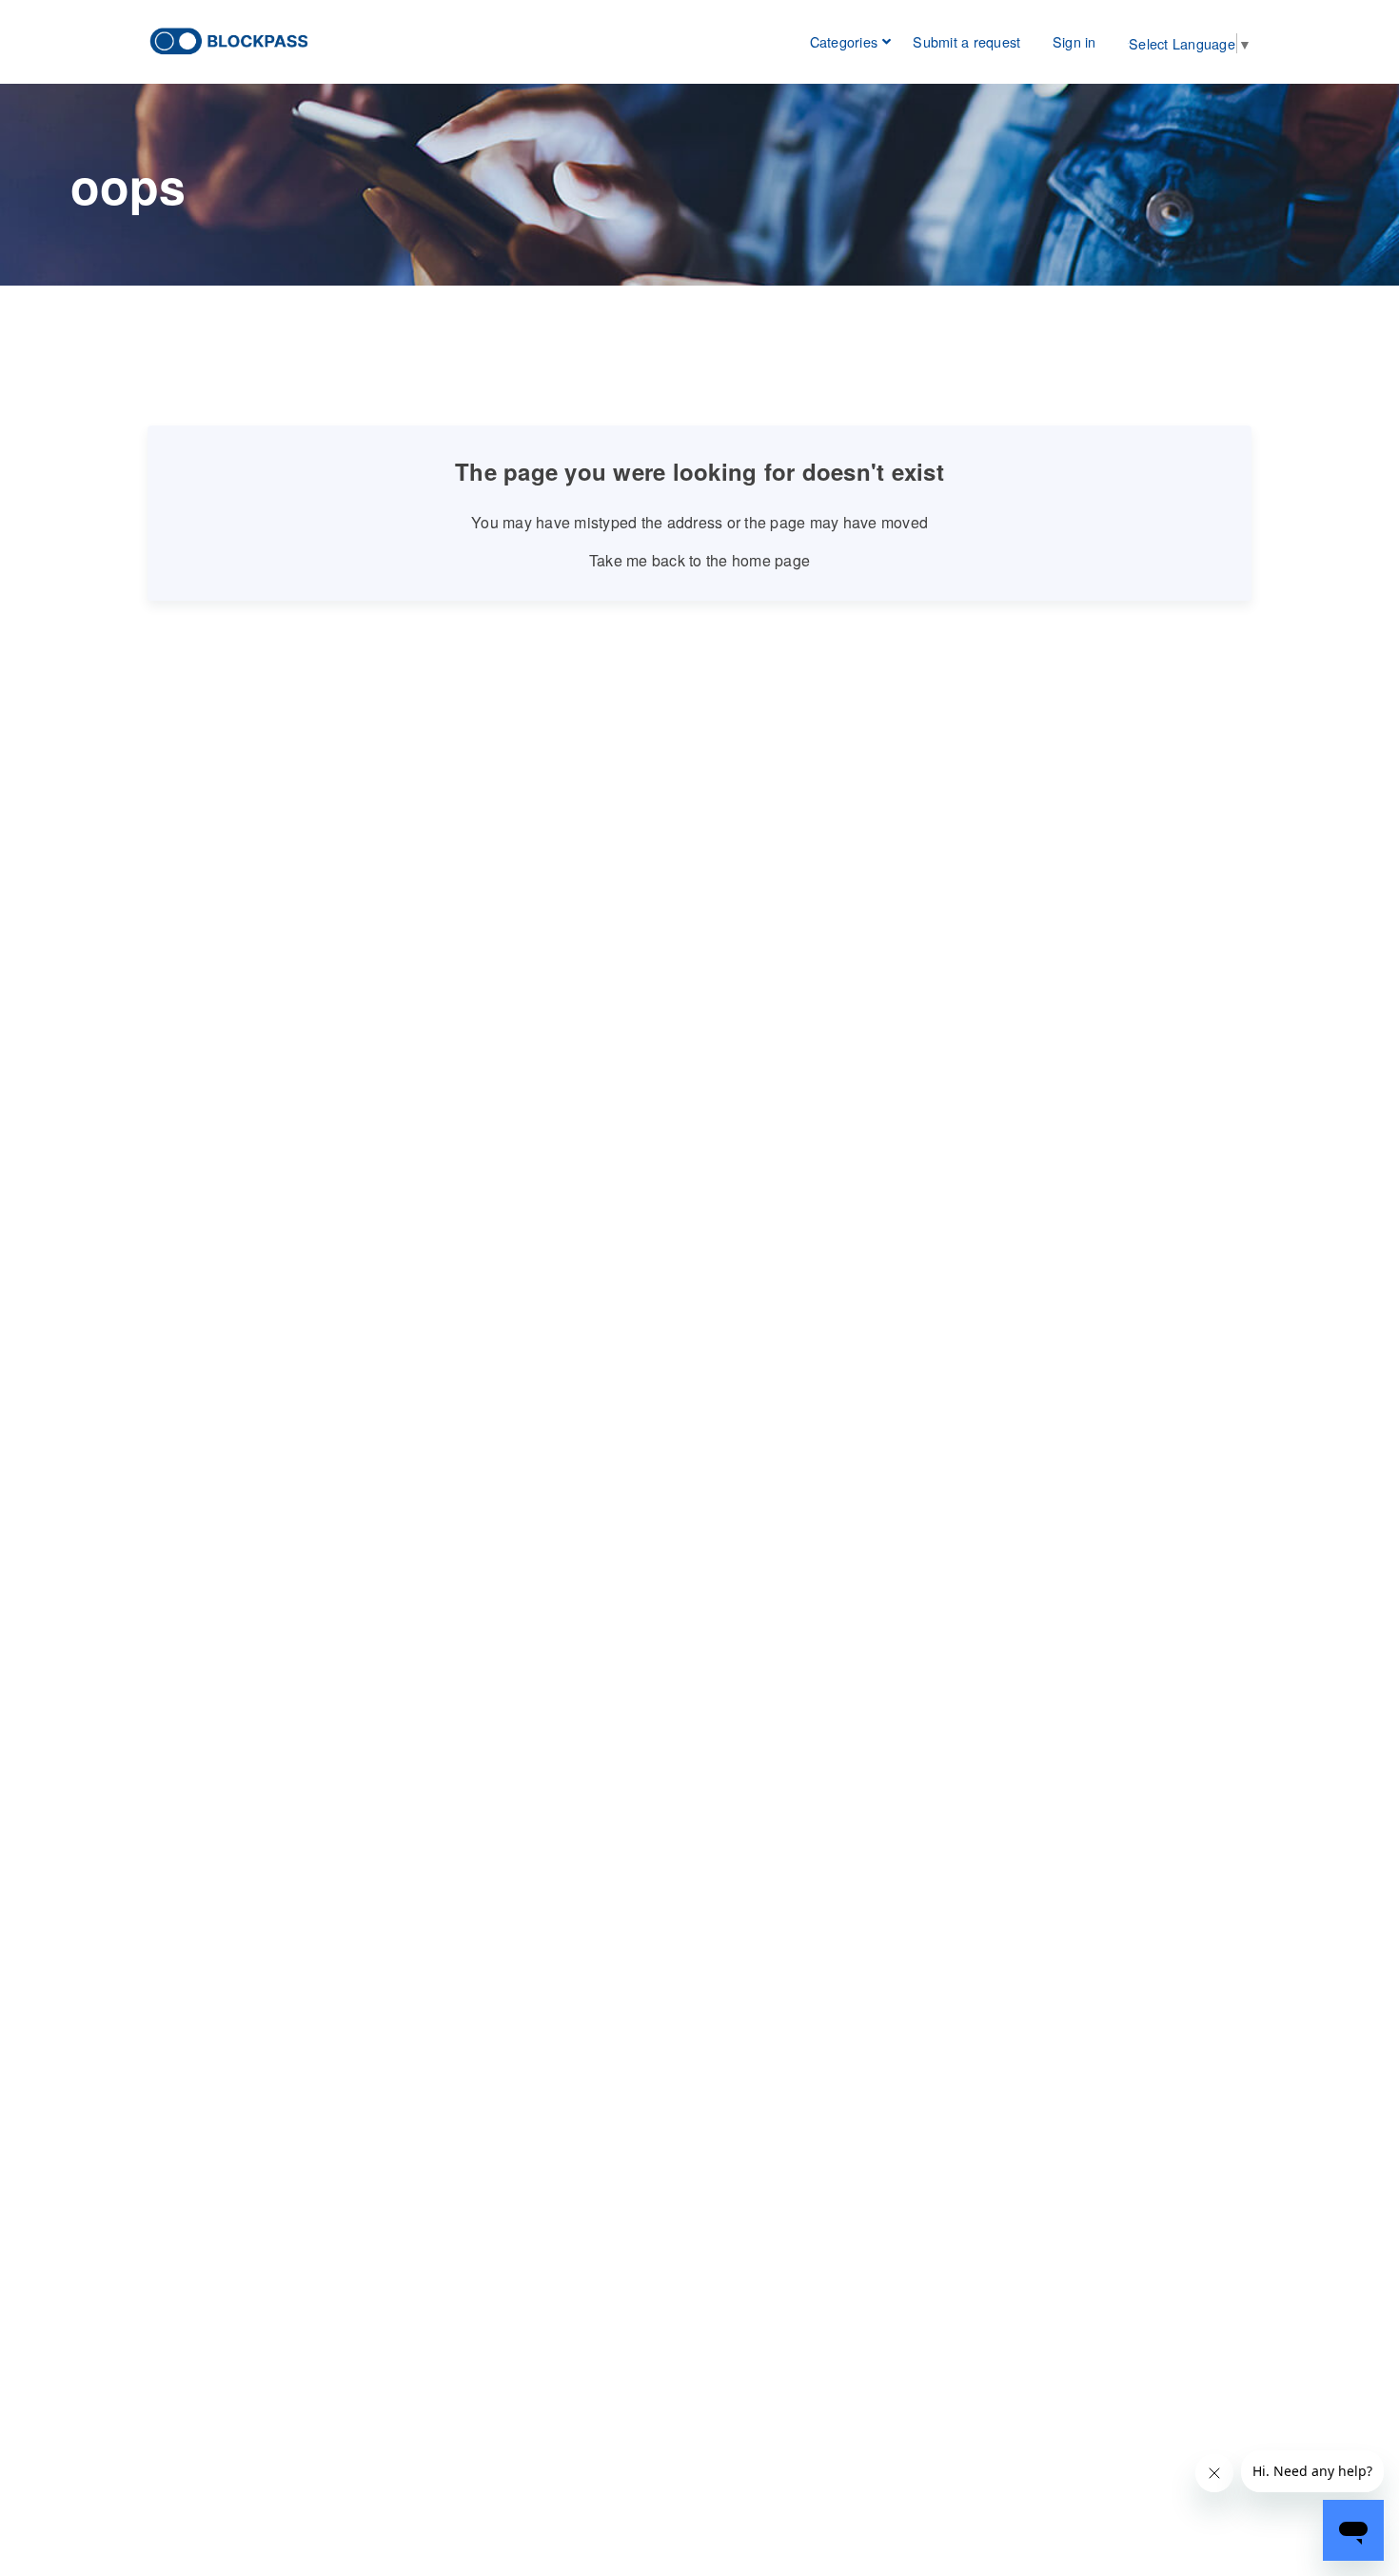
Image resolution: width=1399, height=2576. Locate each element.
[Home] (230, 40)
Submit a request (966, 41)
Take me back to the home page (699, 560)
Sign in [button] (1074, 41)
